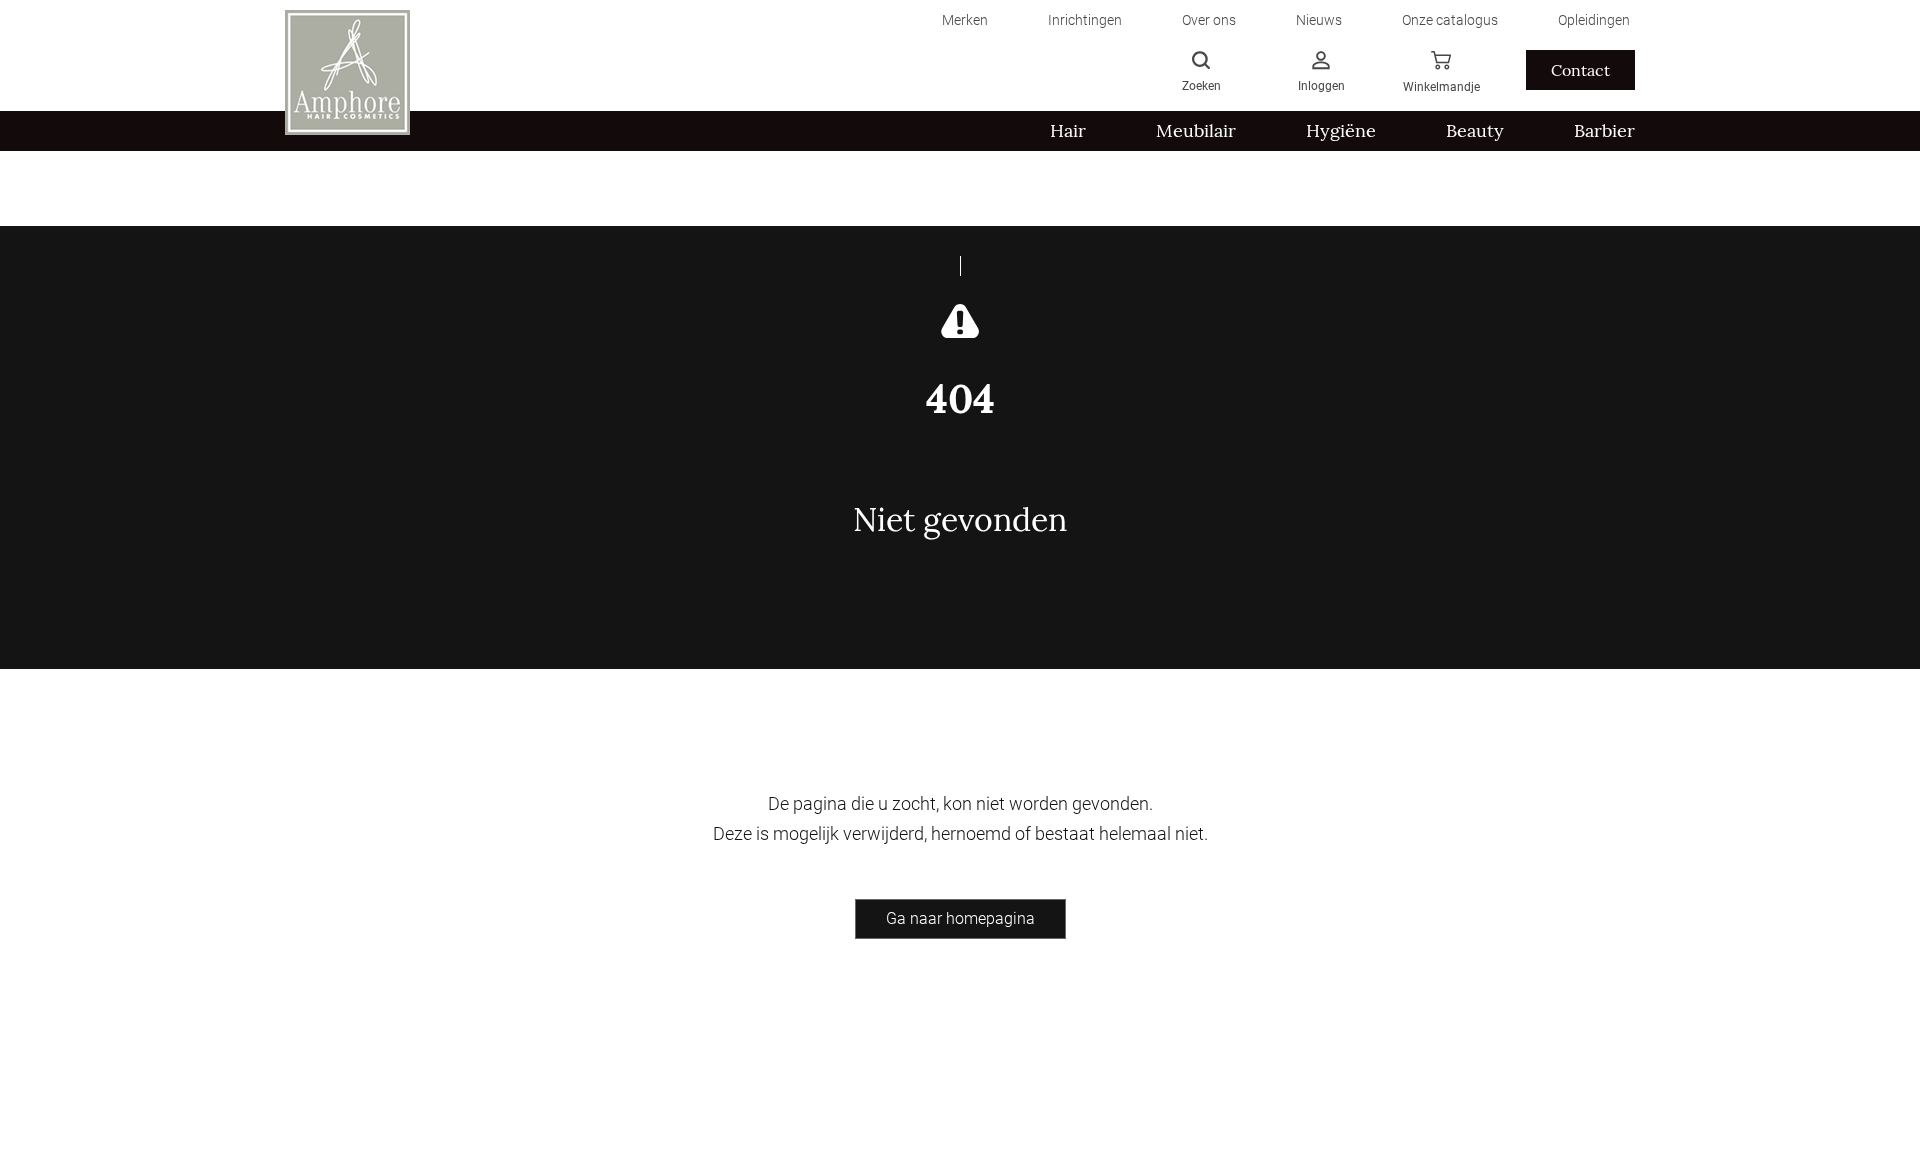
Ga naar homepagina (960, 918)
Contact (1580, 70)
